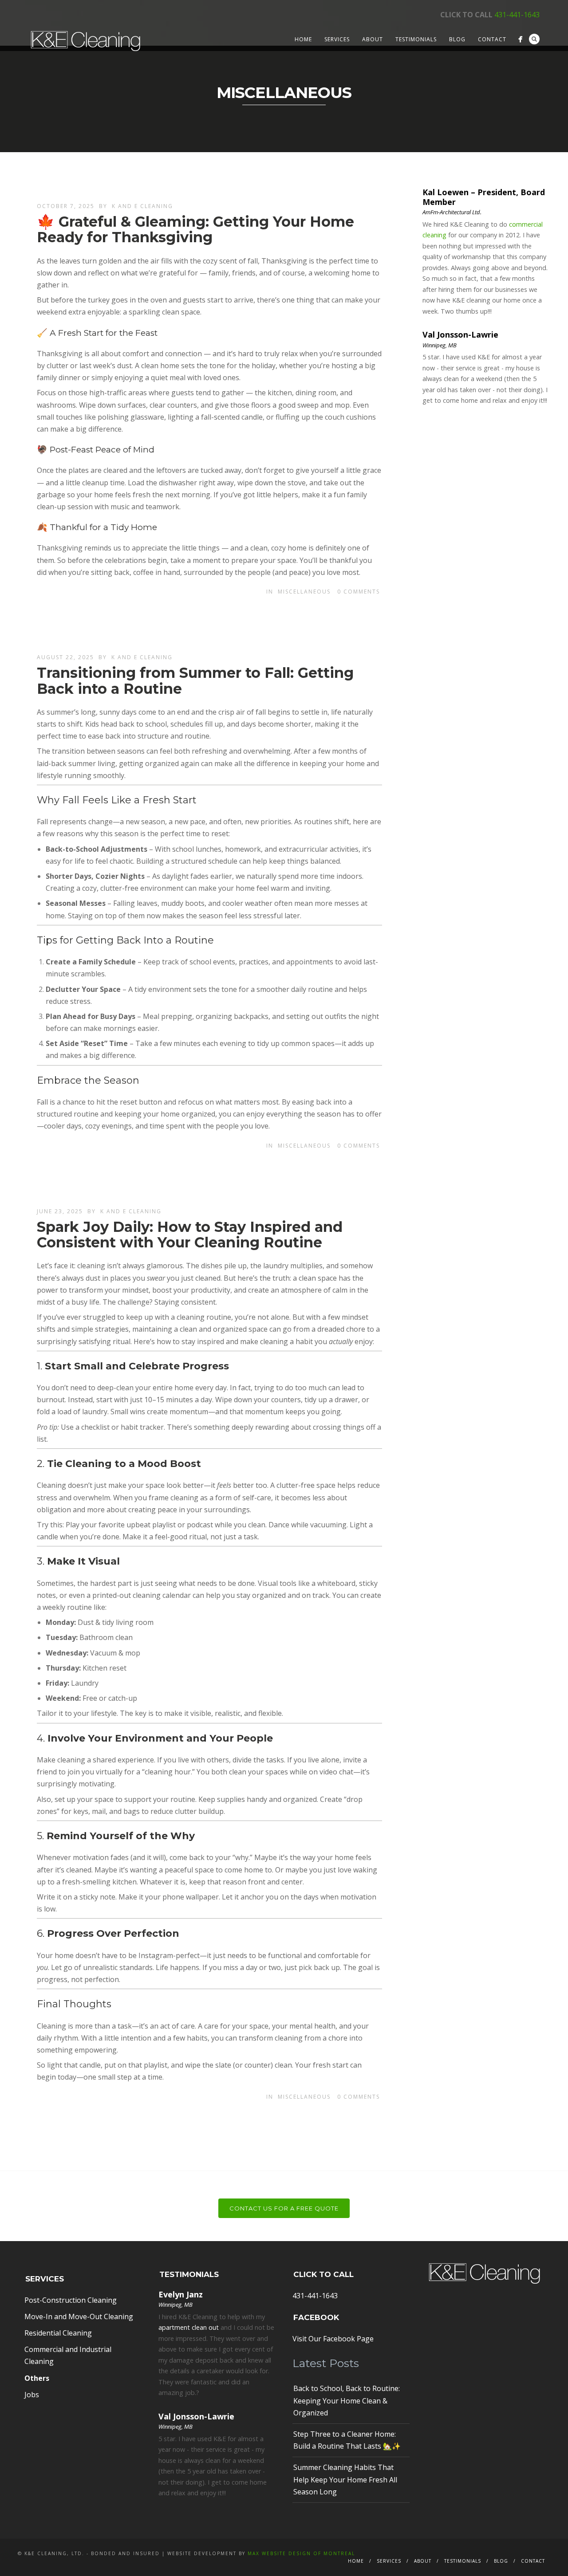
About (373, 39)
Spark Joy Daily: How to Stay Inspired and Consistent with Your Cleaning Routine (190, 1235)
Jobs (32, 2395)
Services (337, 39)
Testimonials (416, 39)
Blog (457, 39)
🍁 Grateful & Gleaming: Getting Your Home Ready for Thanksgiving (195, 229)
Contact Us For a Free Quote (284, 2208)
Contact (492, 39)
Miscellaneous (304, 592)
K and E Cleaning (142, 206)
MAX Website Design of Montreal (301, 2553)
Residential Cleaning (58, 2333)
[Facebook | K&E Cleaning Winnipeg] (520, 39)
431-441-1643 (517, 15)
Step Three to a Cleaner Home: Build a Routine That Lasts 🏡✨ (347, 2440)
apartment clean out (189, 2327)
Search (534, 39)
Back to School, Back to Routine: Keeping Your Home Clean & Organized (347, 2400)
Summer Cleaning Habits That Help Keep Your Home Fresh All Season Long (345, 2479)
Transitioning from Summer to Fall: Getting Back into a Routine (195, 680)
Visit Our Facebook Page (333, 2339)
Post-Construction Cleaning (71, 2300)
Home (303, 39)
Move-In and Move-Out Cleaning (79, 2316)
